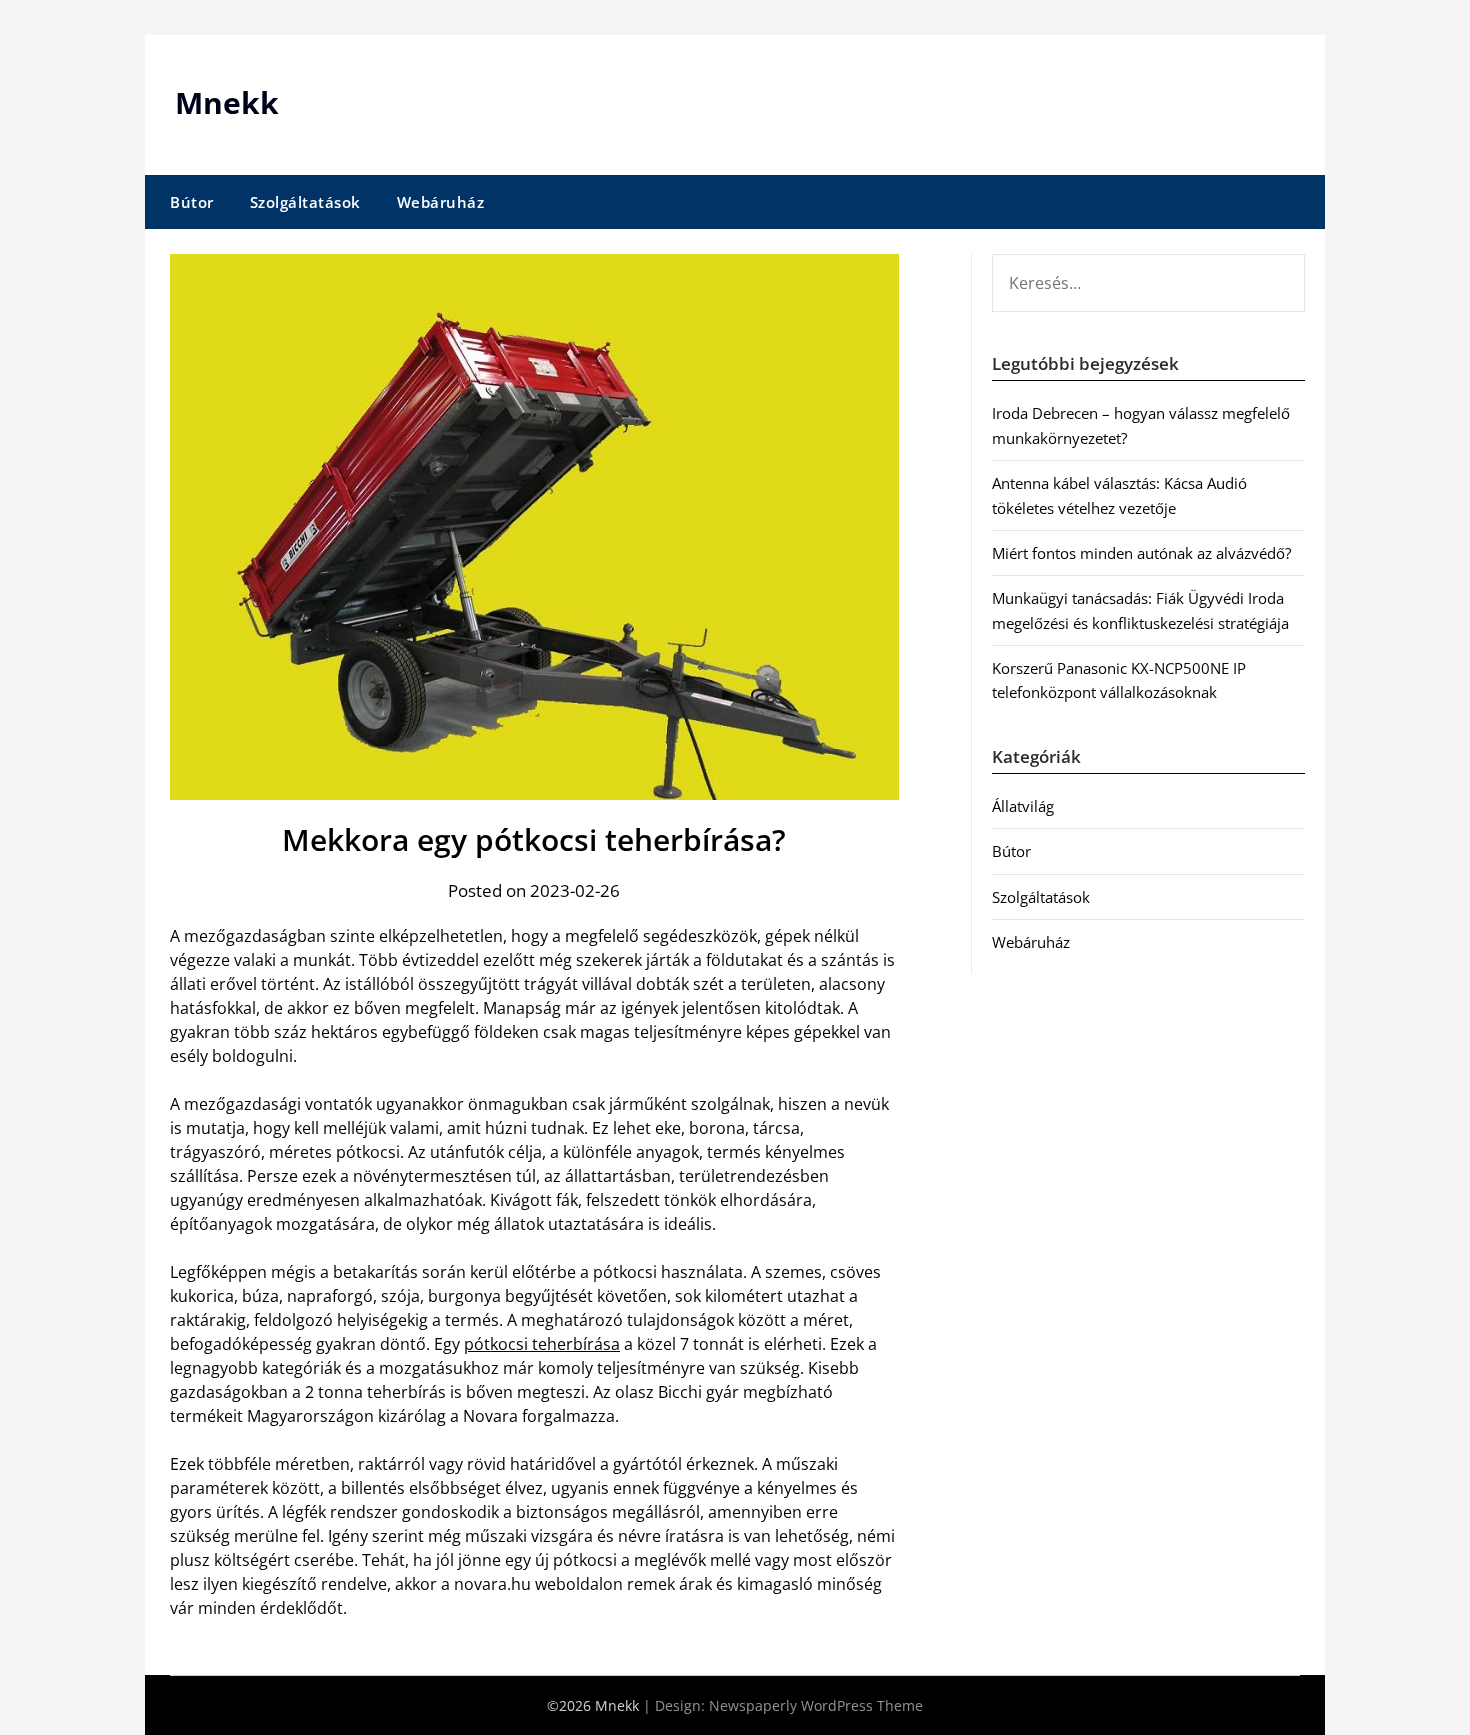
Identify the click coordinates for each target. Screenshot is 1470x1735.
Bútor (192, 202)
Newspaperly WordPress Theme (816, 1705)
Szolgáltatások (305, 202)
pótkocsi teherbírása (542, 1344)
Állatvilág (1023, 806)
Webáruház (441, 202)
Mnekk (227, 102)
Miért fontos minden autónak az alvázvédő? (1141, 553)
